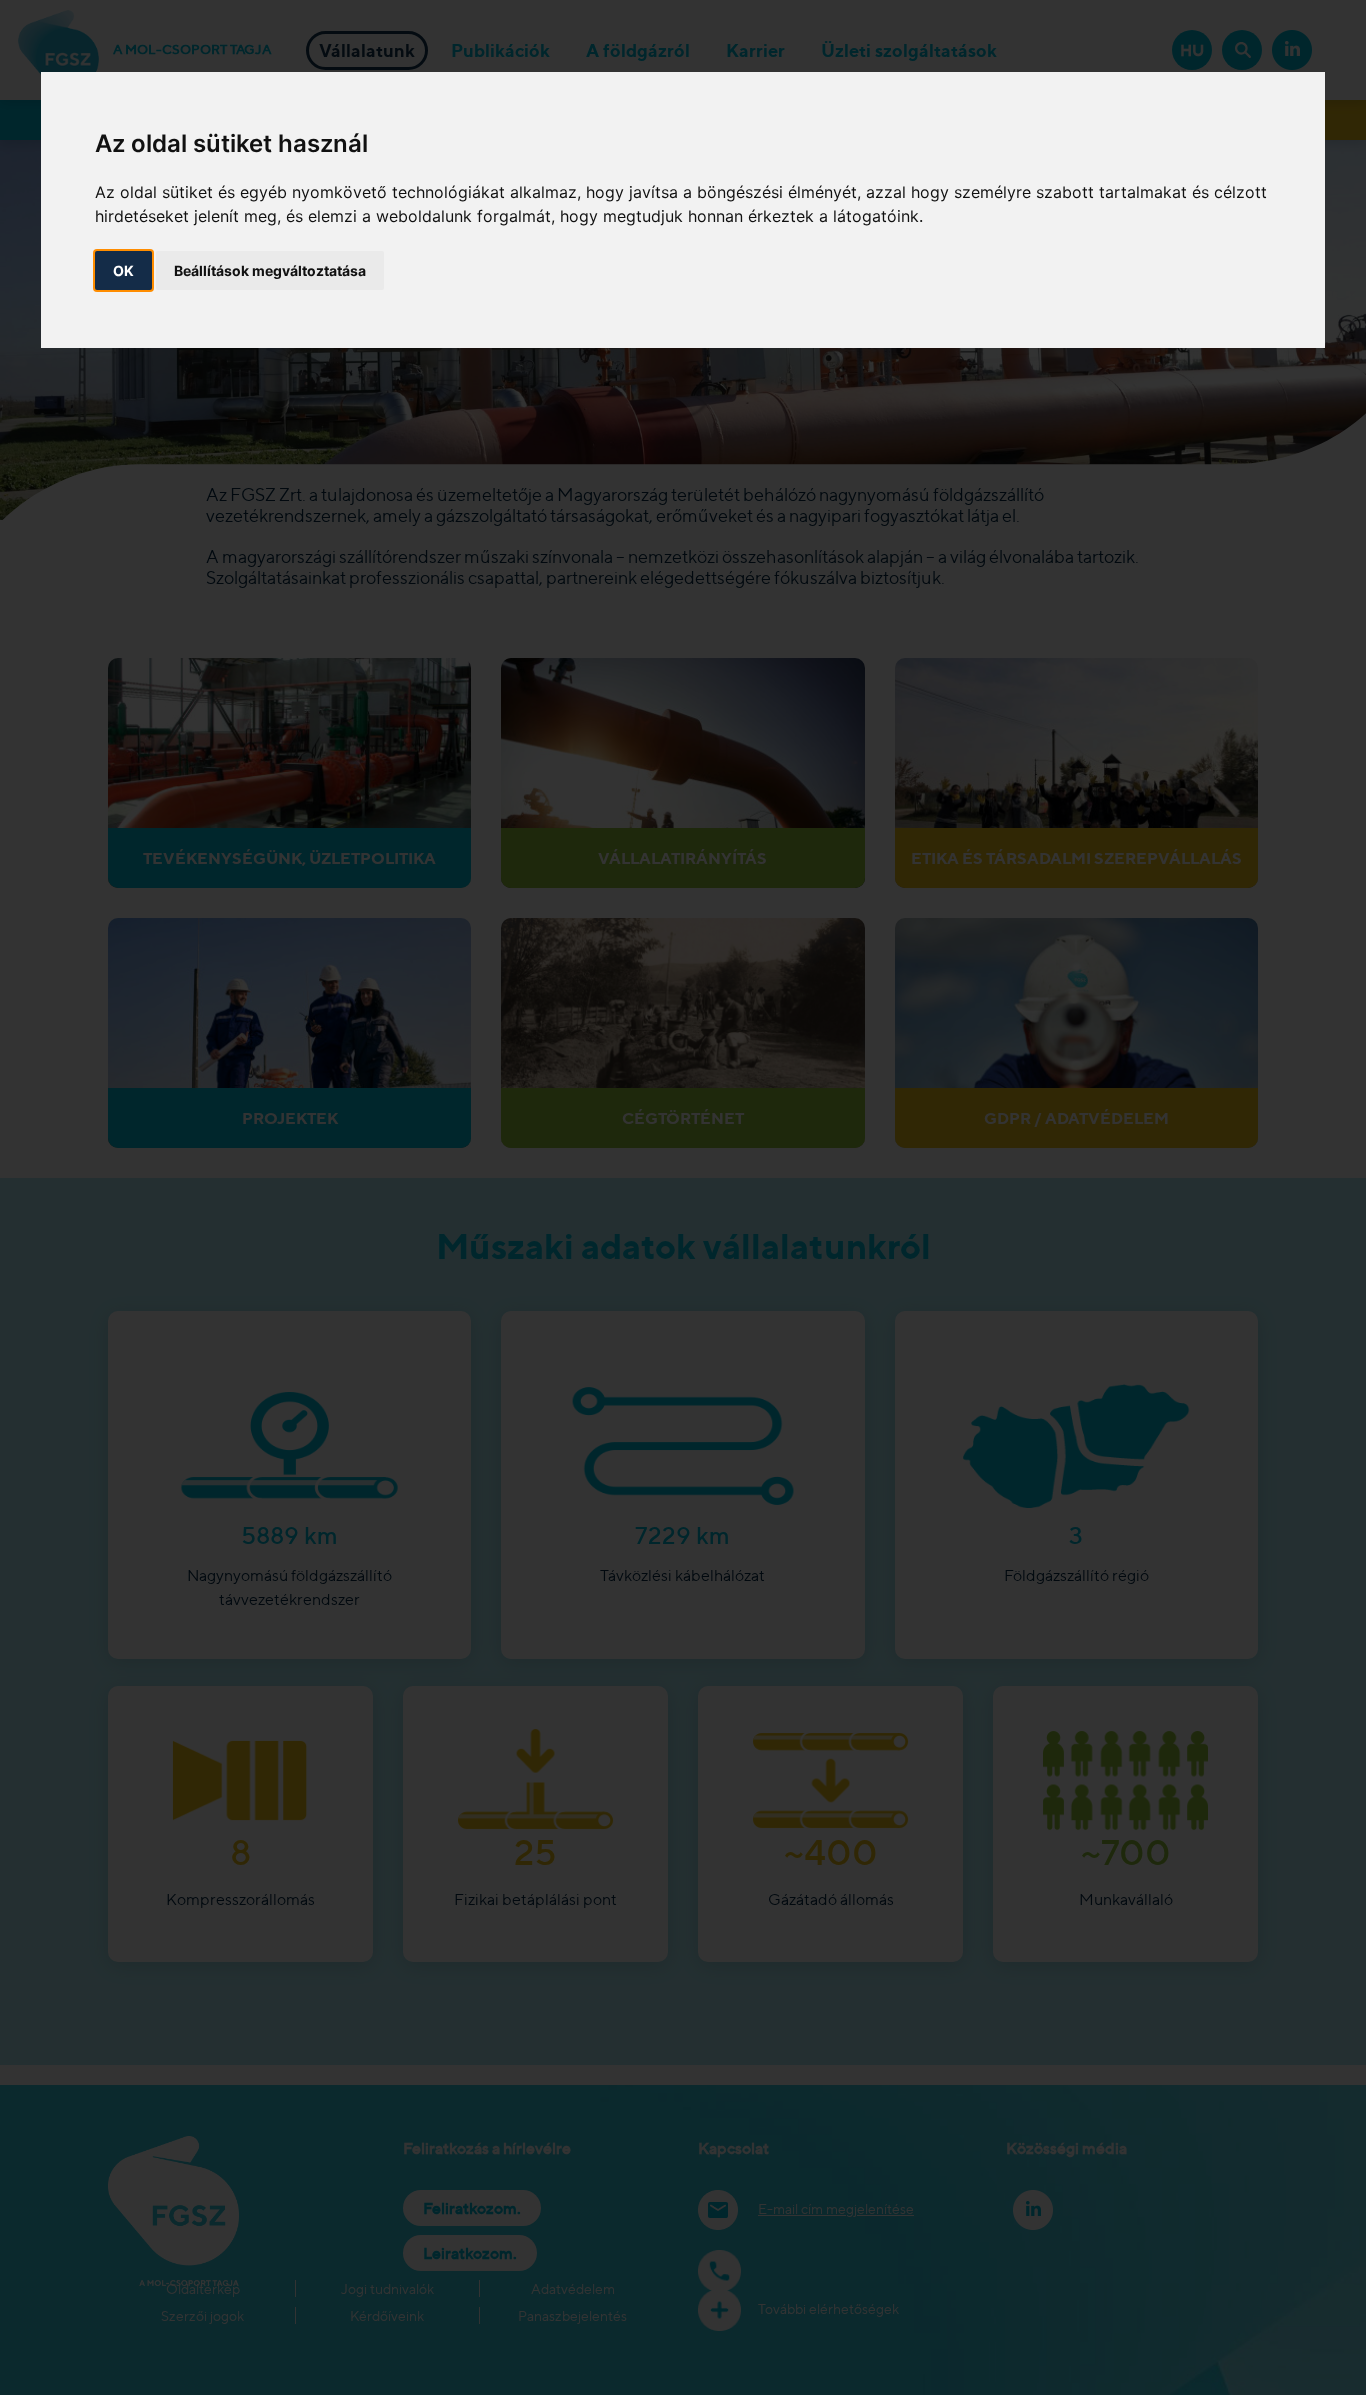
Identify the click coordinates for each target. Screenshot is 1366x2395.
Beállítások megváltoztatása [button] (270, 269)
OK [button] (123, 269)
